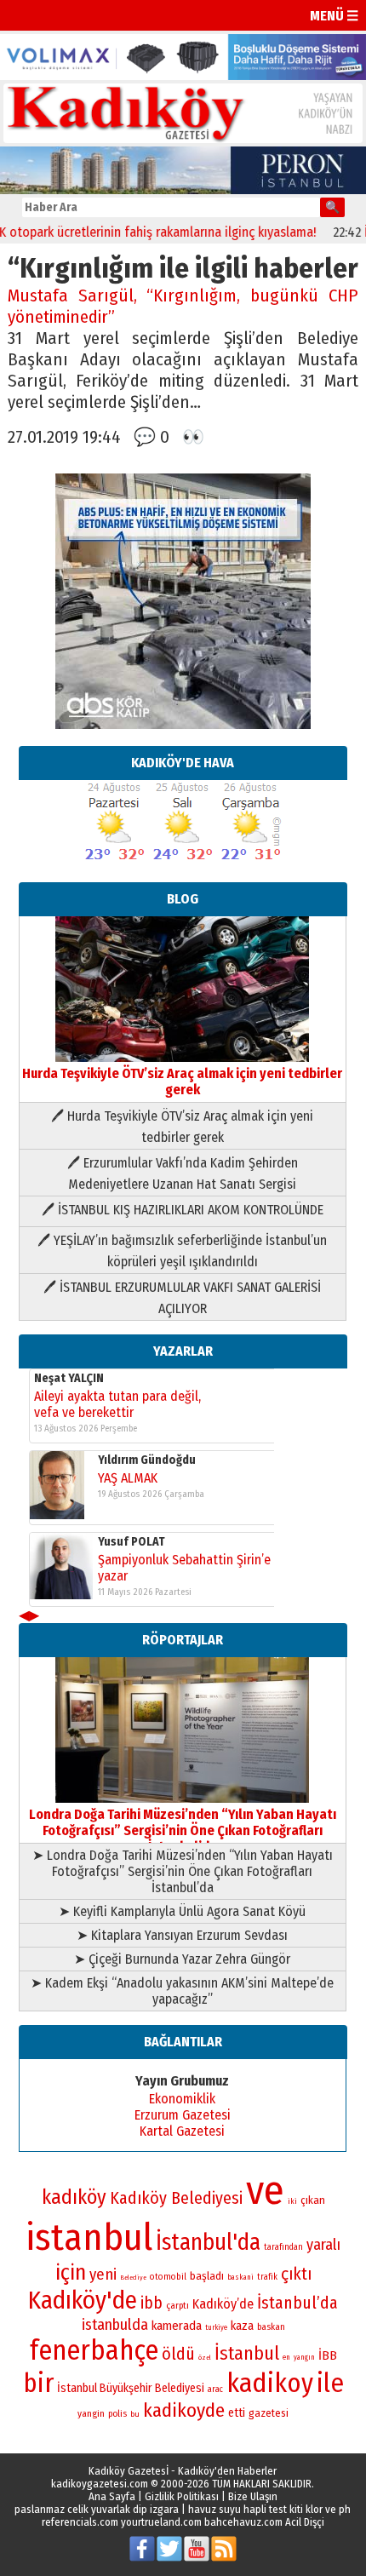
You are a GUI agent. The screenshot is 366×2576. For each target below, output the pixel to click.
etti (237, 2413)
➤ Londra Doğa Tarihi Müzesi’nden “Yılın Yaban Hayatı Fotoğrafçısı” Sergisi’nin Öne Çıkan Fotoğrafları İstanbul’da (183, 1871)
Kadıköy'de (83, 2301)
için (71, 2273)
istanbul (89, 2238)
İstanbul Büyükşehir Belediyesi (131, 2388)
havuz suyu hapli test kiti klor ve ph (269, 2509)
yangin (91, 2413)
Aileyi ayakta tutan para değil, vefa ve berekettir (117, 1415)
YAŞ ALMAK (128, 1489)
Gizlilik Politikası (182, 2496)
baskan (271, 2327)
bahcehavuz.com (243, 2522)
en (286, 2357)
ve (265, 2190)
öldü (178, 2354)
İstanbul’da (297, 2303)
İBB (328, 2355)
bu (135, 2414)
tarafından (283, 2247)
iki (292, 2201)
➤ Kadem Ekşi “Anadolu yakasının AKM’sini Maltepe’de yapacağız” (182, 1991)
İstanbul (247, 2353)
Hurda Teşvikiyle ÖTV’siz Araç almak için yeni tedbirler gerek (182, 1081)
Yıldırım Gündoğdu (147, 1471)
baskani (240, 2277)
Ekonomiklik (182, 2099)
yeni (103, 2275)
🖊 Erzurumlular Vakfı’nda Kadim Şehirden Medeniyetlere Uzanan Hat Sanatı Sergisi (183, 1173)
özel (205, 2358)
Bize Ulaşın (253, 2496)
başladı (207, 2276)
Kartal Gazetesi (182, 2131)
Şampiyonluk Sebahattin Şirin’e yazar (184, 1579)
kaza (242, 2326)
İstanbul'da (208, 2242)
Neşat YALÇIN (69, 1389)
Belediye (133, 2278)
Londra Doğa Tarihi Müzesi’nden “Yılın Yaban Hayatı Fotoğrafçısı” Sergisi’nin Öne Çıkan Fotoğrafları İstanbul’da (183, 1830)
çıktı (296, 2274)
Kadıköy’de (223, 2304)
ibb (152, 2303)
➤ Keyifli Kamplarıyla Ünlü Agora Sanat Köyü (182, 1911)
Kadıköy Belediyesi (176, 2198)
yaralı (323, 2245)
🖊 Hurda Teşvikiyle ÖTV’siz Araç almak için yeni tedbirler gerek (182, 1127)
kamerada (177, 2326)
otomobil (168, 2277)
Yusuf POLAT (132, 1553)
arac (215, 2390)
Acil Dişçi (305, 2522)
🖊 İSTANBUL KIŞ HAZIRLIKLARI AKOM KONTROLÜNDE (183, 1210)
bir (38, 2383)
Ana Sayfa (112, 2496)
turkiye (216, 2327)
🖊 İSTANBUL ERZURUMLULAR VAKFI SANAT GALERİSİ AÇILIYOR (182, 1298)
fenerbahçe (94, 2351)
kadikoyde (184, 2410)
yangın (304, 2357)
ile (330, 2383)
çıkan (313, 2200)
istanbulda (115, 2325)
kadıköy (74, 2197)
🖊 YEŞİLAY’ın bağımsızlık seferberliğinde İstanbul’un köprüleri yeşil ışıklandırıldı (182, 1251)
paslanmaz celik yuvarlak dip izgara (97, 2509)
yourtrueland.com (161, 2522)
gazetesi (269, 2413)
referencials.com (80, 2522)
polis (117, 2414)
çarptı (177, 2306)
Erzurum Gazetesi (183, 2115)
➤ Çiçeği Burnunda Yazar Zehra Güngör (182, 1959)
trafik (267, 2277)
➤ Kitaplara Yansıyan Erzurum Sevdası (182, 1935)
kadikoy (270, 2383)
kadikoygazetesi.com (100, 2484)
